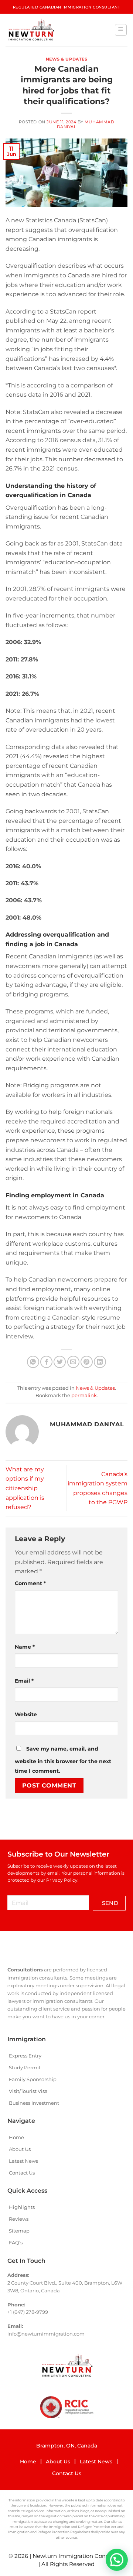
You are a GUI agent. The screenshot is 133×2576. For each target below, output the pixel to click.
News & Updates (67, 59)
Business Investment (34, 2103)
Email (24, 1681)
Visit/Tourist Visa (28, 2091)
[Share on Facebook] (46, 1362)
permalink (84, 1395)
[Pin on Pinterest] (87, 1362)
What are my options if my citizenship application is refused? (25, 1488)
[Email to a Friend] (73, 1362)
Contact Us (22, 2173)
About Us (20, 2149)
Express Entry (25, 2056)
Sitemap (19, 2231)
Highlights (22, 2207)
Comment (30, 1583)
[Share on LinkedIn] (100, 1362)
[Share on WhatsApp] (33, 1362)
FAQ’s (16, 2243)
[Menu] (121, 30)
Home (16, 2137)
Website (26, 1714)
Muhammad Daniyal (86, 124)
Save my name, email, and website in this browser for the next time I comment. (63, 1760)
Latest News (23, 2161)
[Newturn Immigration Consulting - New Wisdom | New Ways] (31, 30)
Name (25, 1647)
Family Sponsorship (33, 2079)
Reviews (19, 2219)
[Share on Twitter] (60, 1362)
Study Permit (25, 2067)
